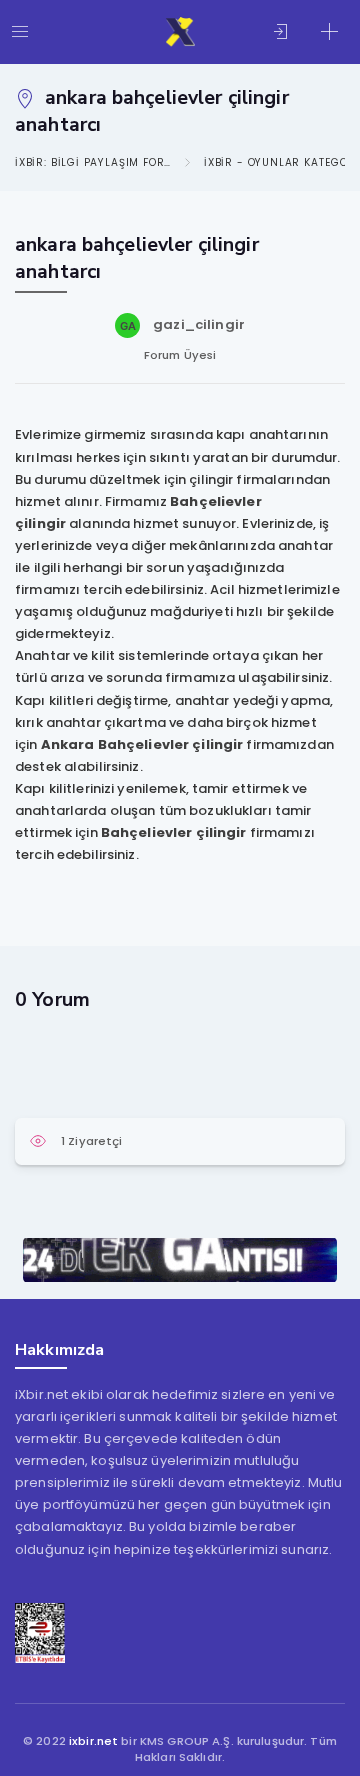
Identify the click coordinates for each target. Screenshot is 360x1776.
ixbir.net (93, 1741)
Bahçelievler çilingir (174, 832)
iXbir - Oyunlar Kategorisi (282, 162)
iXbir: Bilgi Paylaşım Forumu (93, 162)
